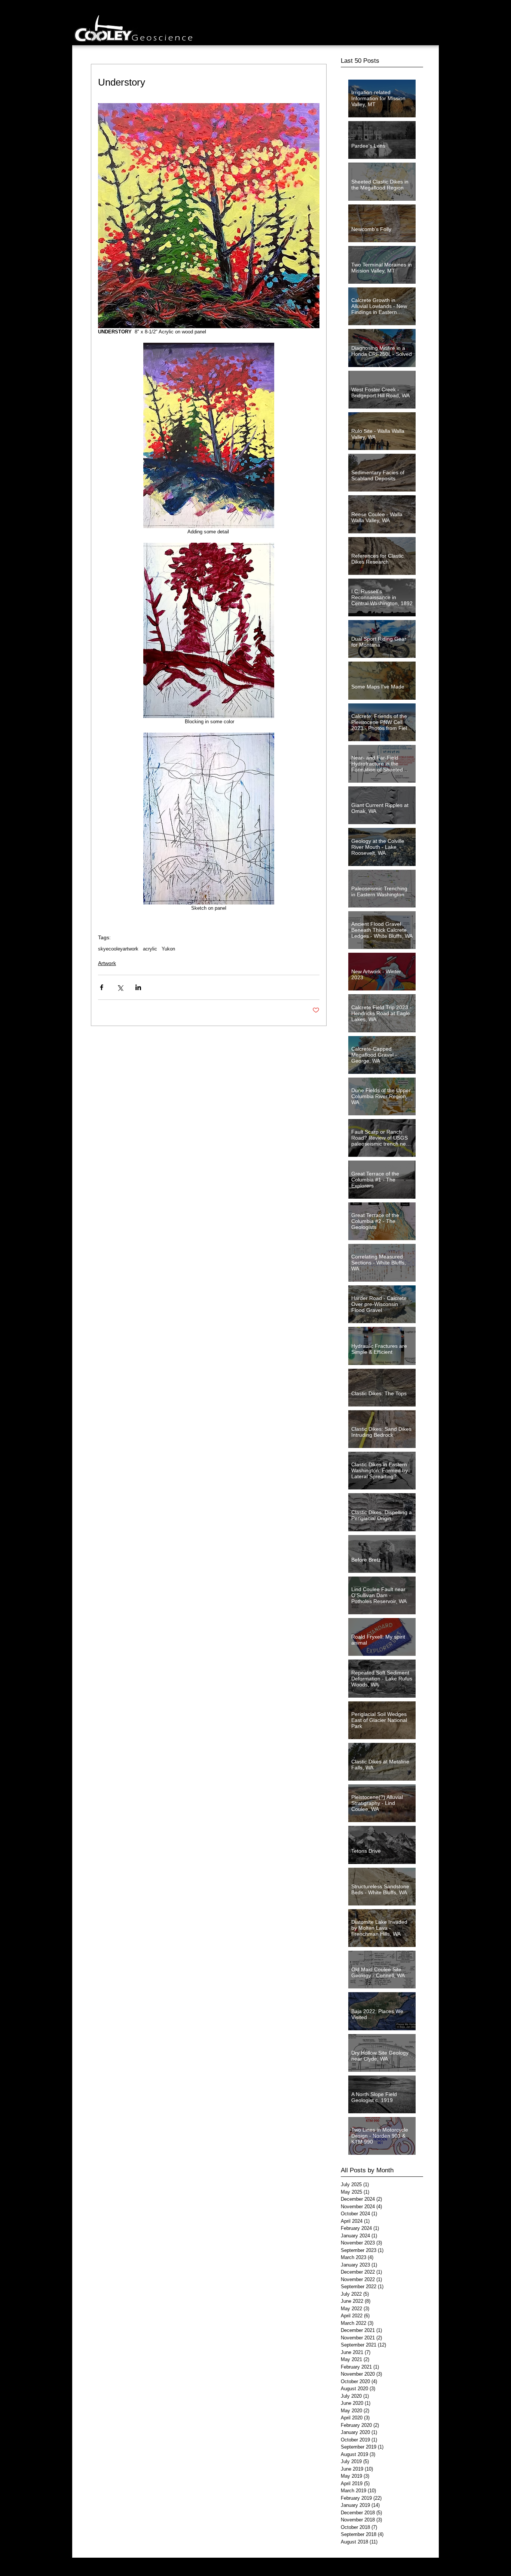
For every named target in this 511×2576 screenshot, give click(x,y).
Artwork (107, 963)
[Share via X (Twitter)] (120, 987)
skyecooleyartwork (118, 949)
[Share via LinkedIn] (138, 987)
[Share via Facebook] (102, 987)
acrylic (150, 949)
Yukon (168, 949)
